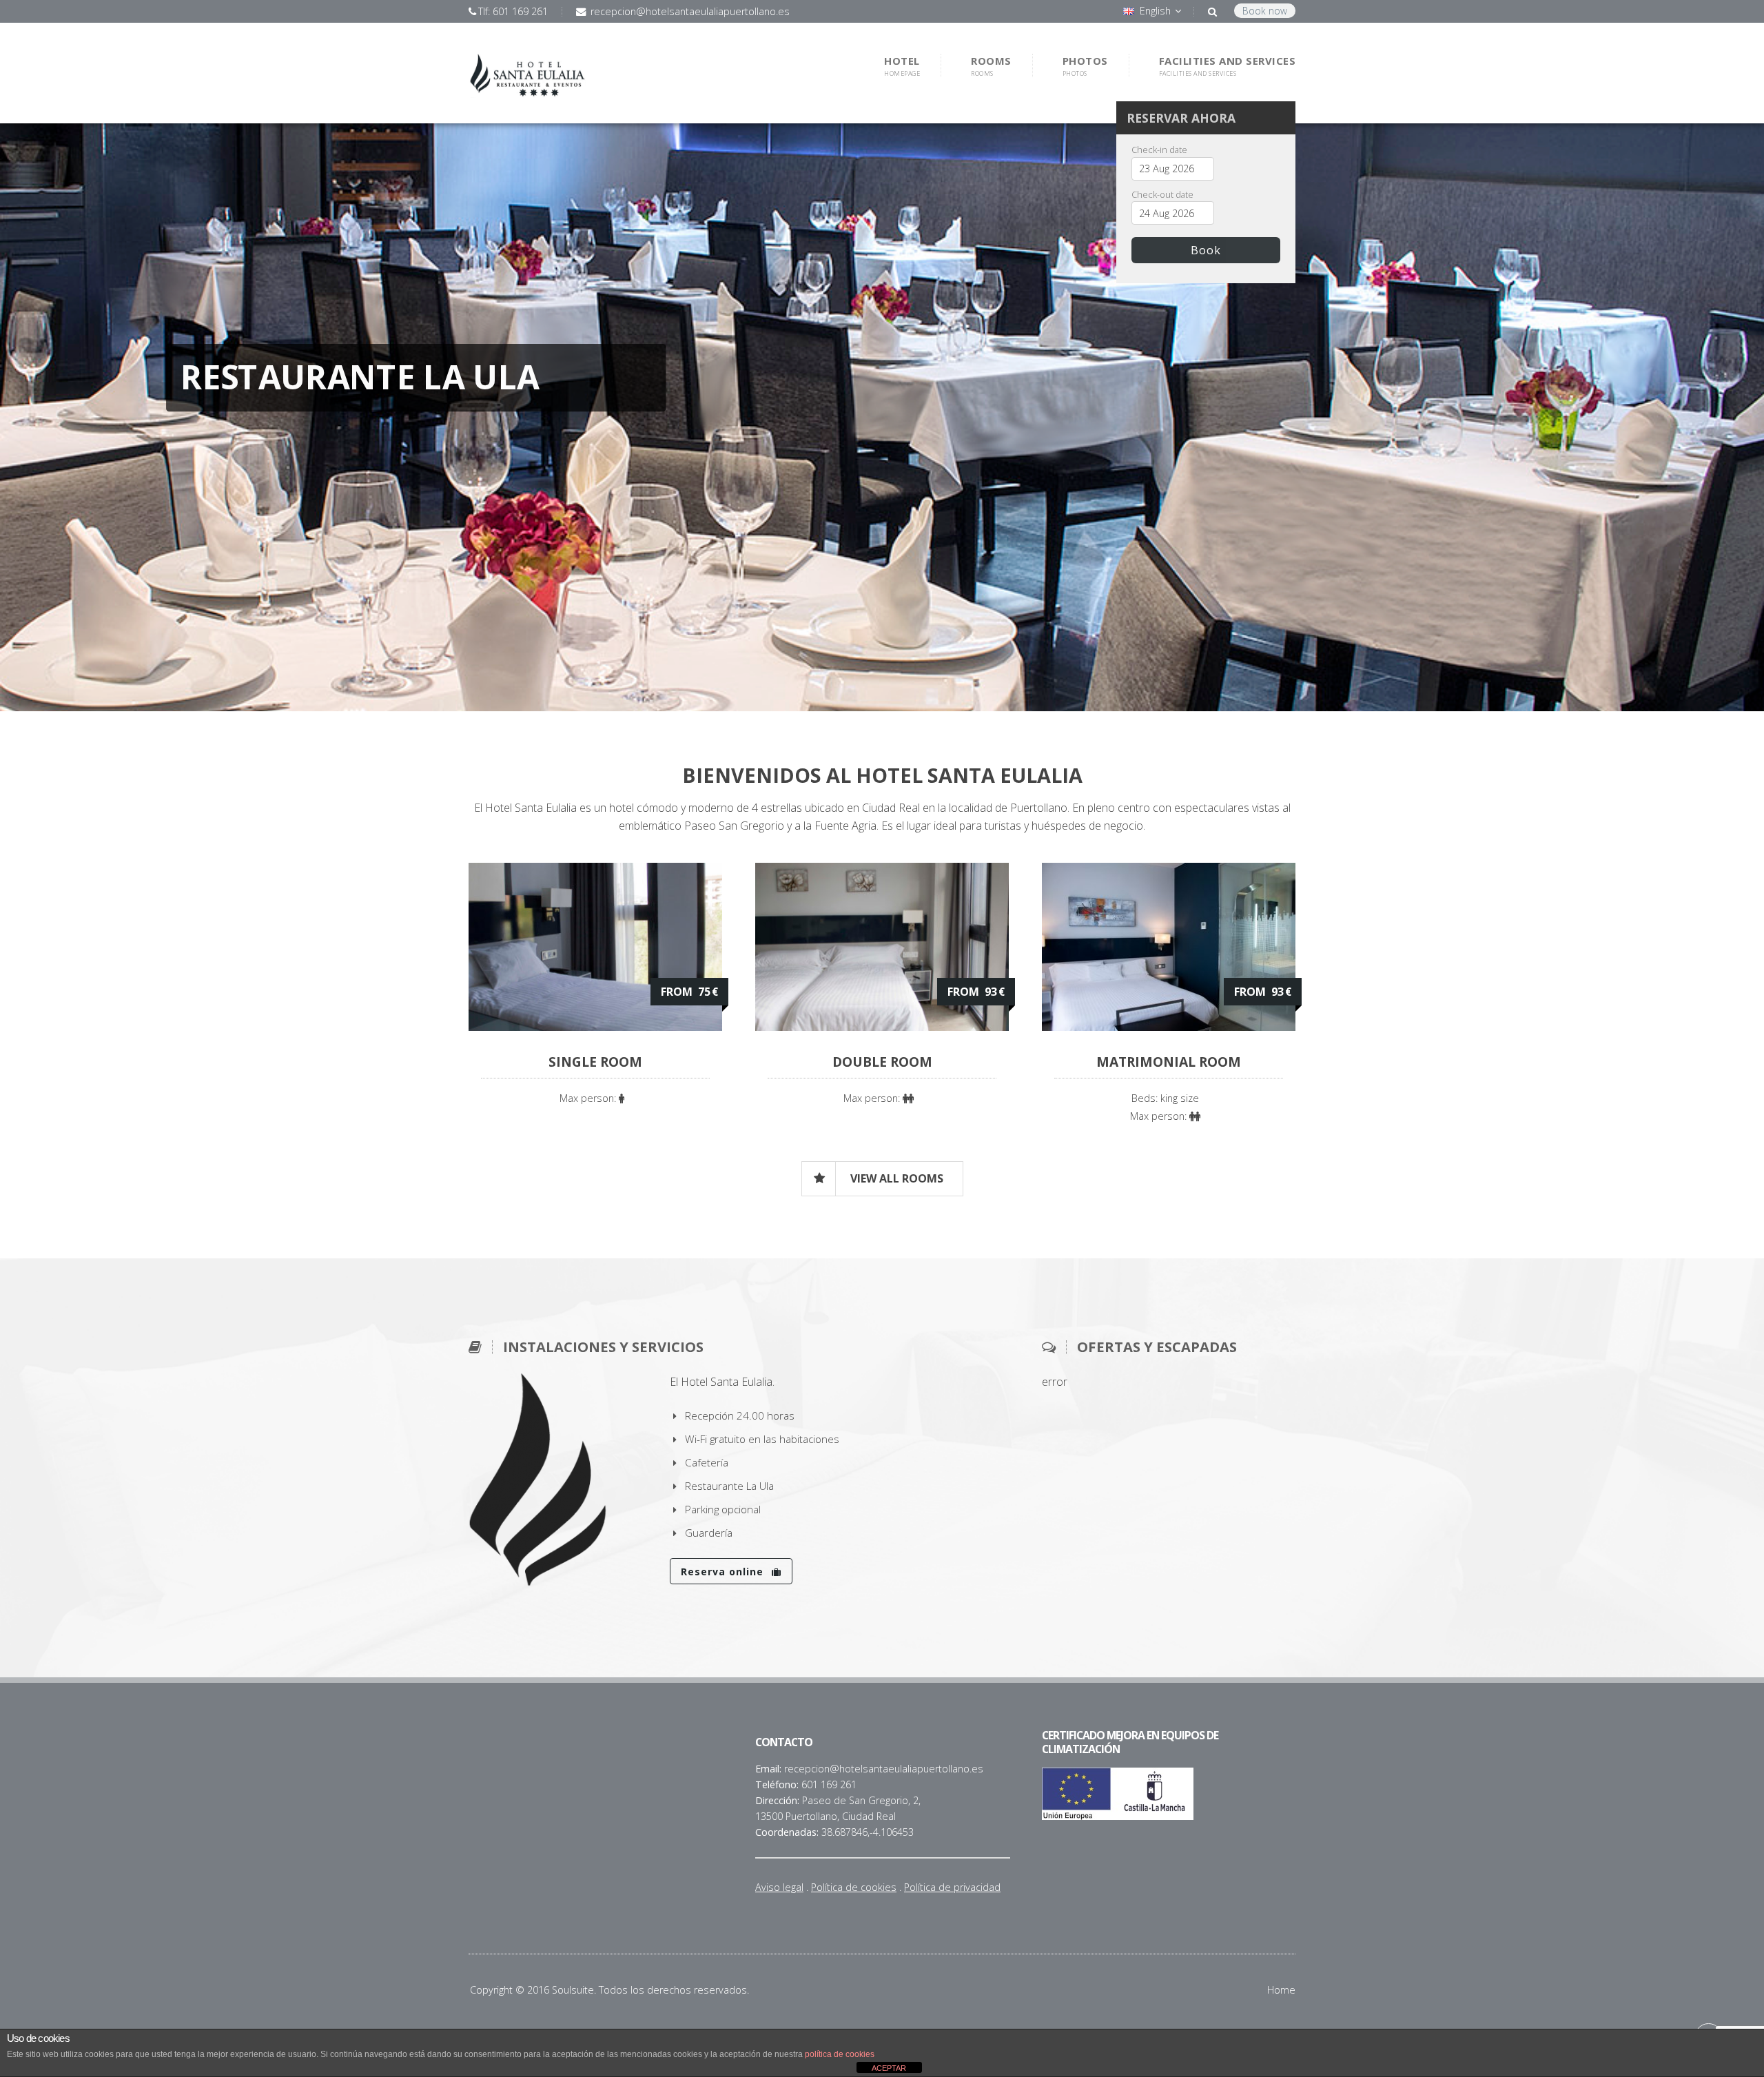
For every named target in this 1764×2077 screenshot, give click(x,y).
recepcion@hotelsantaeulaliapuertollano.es (689, 11)
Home (1281, 1990)
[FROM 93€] (882, 1027)
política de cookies (840, 2054)
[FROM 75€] (595, 1027)
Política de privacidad (952, 1887)
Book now (1265, 11)
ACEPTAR (889, 2068)
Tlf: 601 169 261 (513, 11)
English (1155, 11)
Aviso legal (779, 1887)
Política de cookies (854, 1887)
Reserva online (724, 1572)
